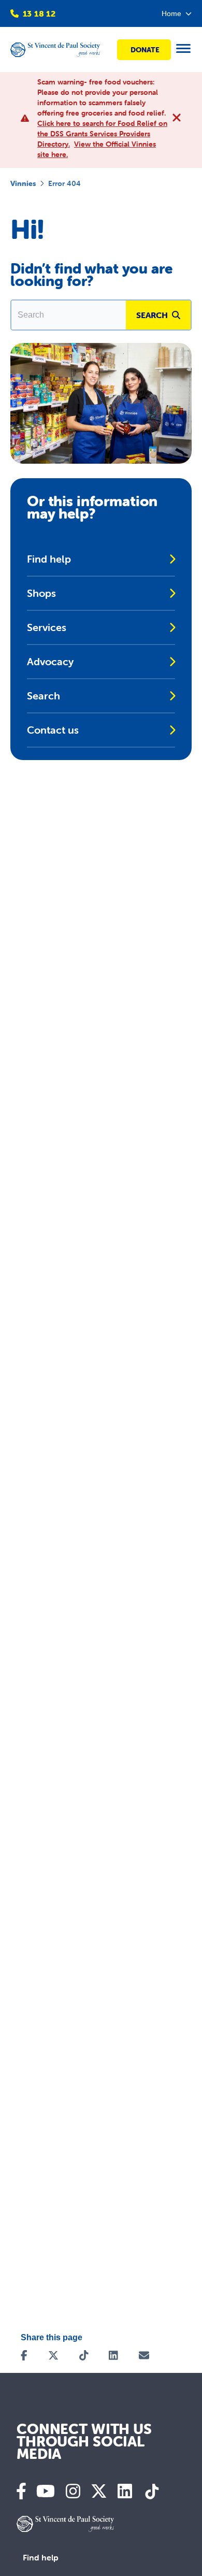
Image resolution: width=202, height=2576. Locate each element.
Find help (41, 2557)
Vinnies (23, 183)
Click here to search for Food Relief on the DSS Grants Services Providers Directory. (102, 134)
